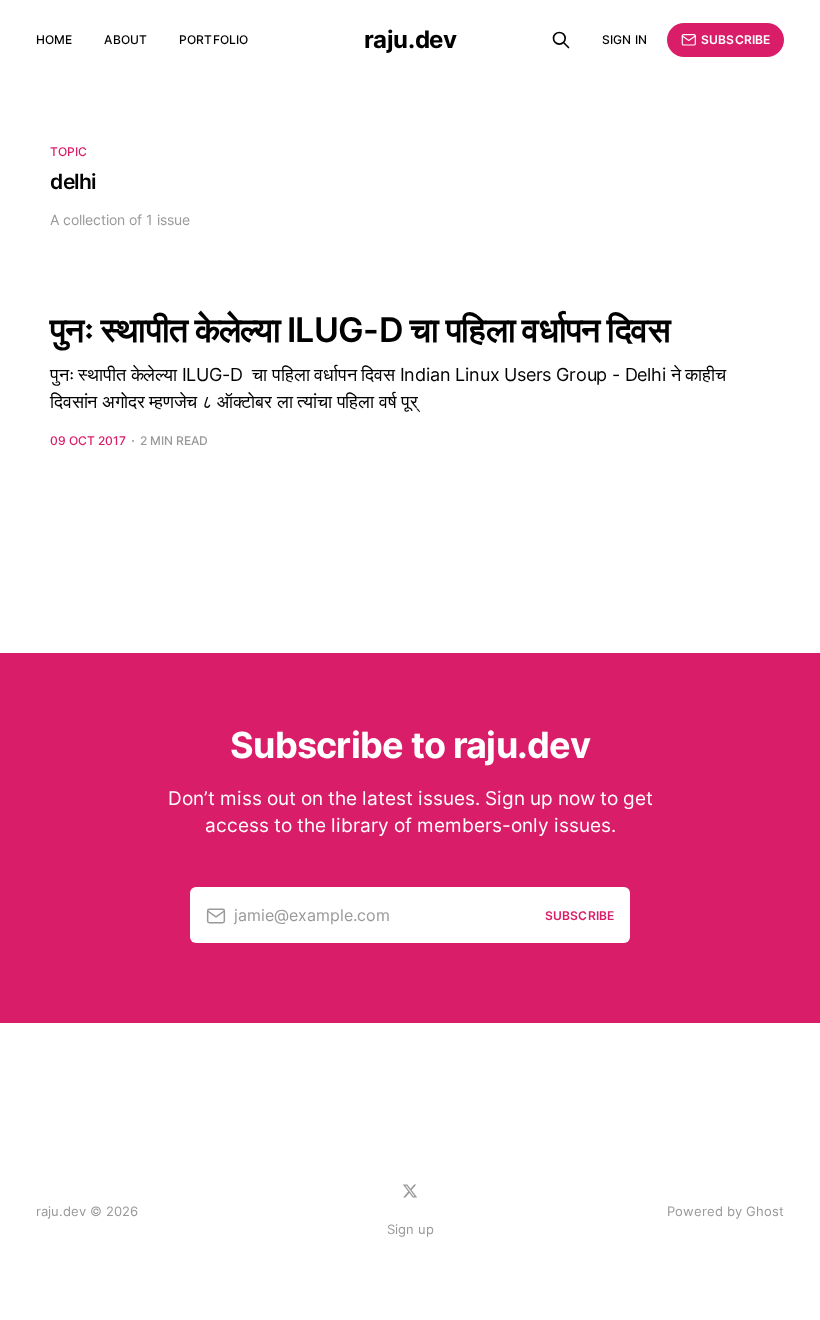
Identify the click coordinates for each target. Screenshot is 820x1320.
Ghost (765, 1211)
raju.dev (410, 40)
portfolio (213, 39)
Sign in (624, 39)
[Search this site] (561, 40)
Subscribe (735, 39)
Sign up (410, 1229)
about (125, 39)
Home (54, 39)
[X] (410, 1191)
